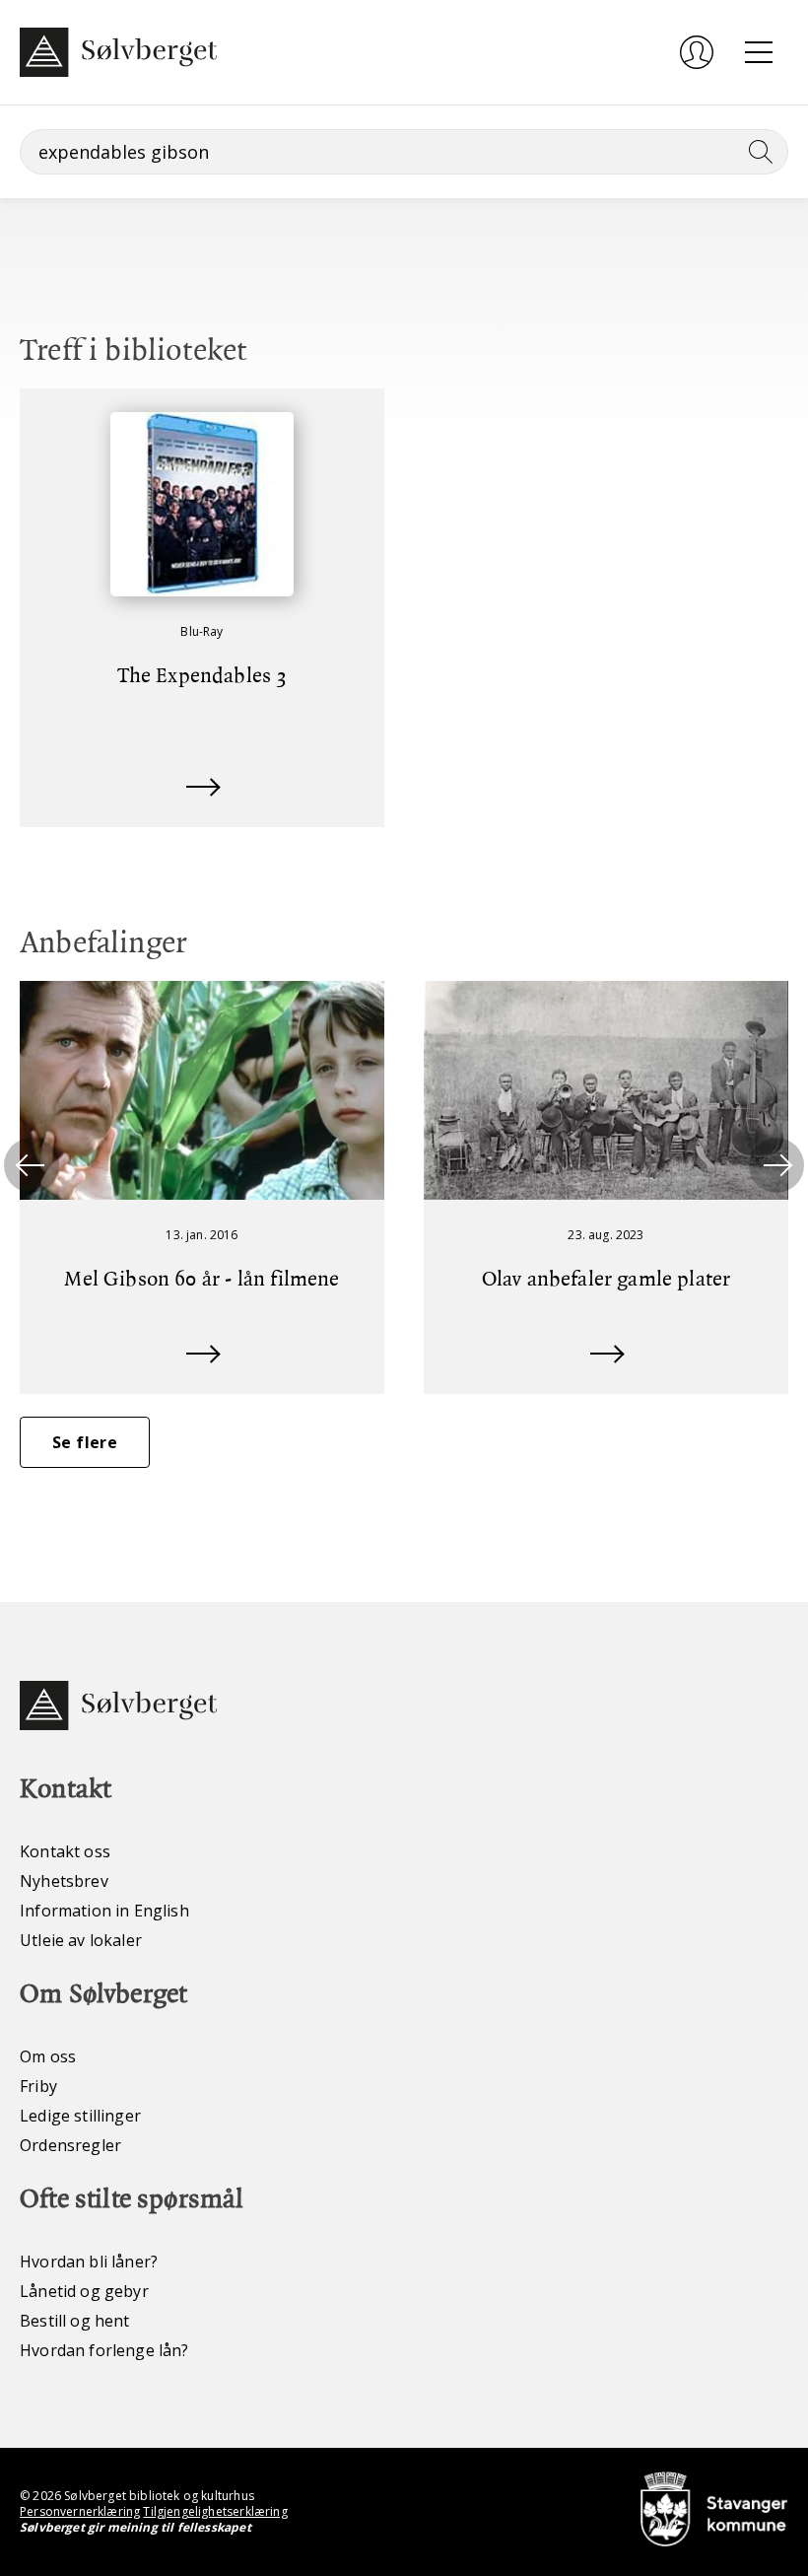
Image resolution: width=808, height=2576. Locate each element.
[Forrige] (32, 1165)
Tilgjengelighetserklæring (215, 2511)
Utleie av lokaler (81, 1940)
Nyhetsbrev (64, 1881)
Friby (38, 2086)
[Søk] (757, 152)
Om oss (48, 2056)
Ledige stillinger (80, 2116)
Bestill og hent (75, 2321)
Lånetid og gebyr (84, 2291)
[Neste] (776, 1165)
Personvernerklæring (80, 2511)
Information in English (104, 1911)
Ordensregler (70, 2145)
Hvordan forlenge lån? (104, 2350)
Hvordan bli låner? (89, 2262)
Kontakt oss (65, 1851)
